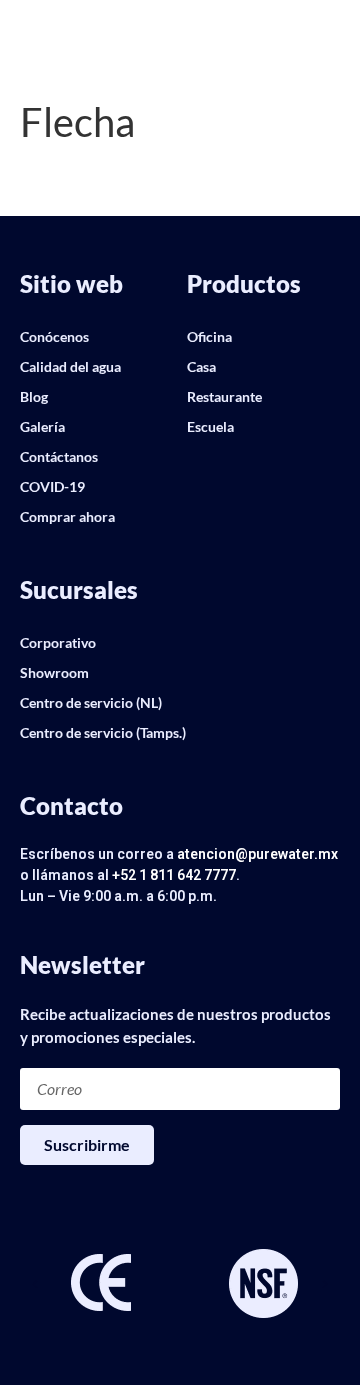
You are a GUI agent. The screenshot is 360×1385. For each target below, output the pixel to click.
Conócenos (54, 336)
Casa (201, 366)
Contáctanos (59, 456)
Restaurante (224, 396)
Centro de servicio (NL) (91, 702)
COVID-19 (52, 486)
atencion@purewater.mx (257, 854)
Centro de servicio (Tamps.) (103, 732)
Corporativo (58, 642)
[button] (35, 1285)
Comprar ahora (67, 516)
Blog (34, 396)
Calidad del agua (70, 366)
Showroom (54, 672)
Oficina (209, 336)
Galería (42, 426)
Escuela (210, 426)
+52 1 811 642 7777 (174, 875)
